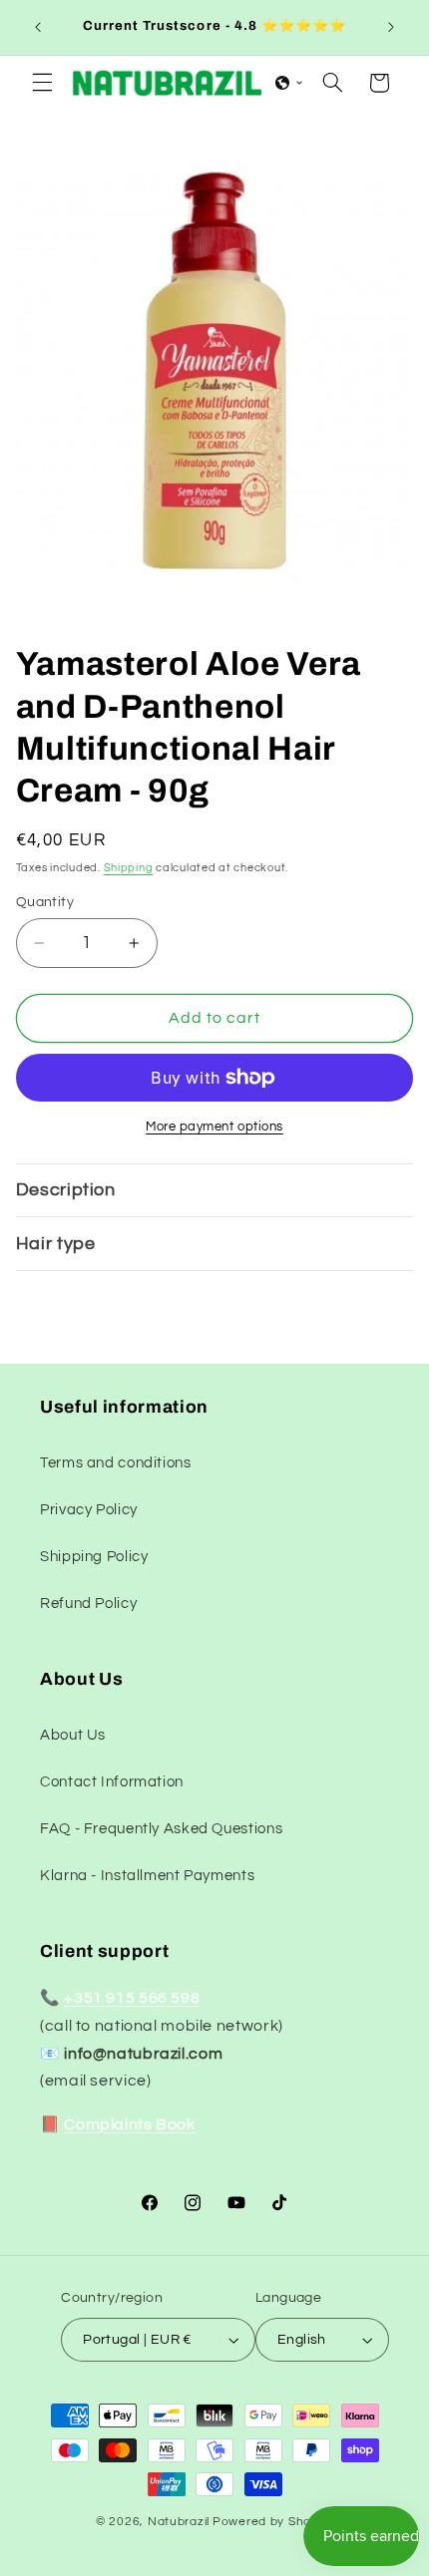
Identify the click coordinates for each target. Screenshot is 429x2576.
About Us (73, 1735)
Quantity (45, 902)
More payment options (214, 1127)
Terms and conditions (116, 1463)
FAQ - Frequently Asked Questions (161, 1829)
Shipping (129, 868)
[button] (42, 83)
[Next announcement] (391, 27)
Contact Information (112, 1782)
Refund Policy (88, 1604)
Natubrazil (179, 2522)
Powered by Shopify (273, 2522)
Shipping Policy (94, 1557)
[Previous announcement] (38, 27)
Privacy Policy (89, 1510)
